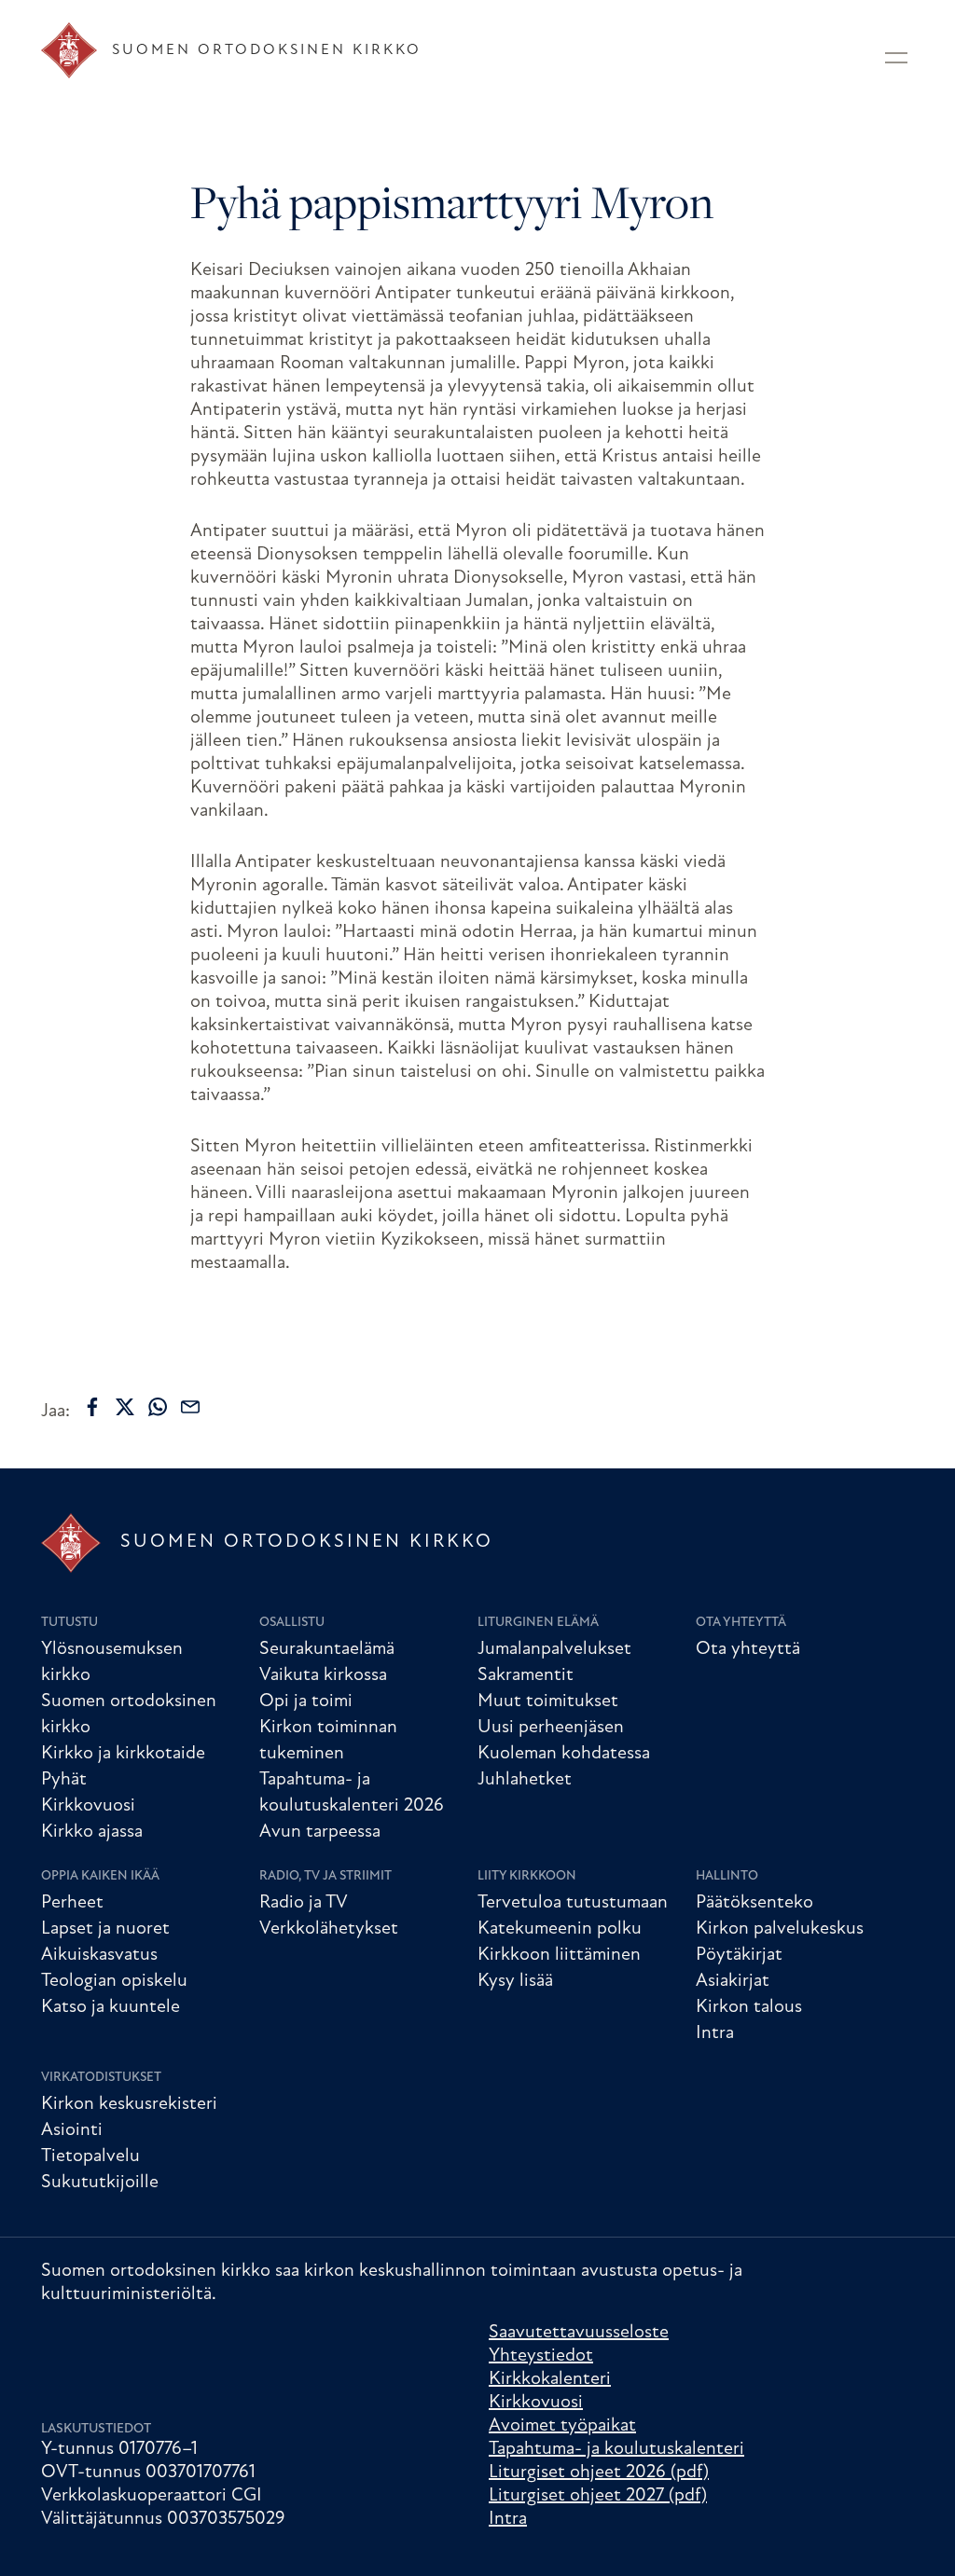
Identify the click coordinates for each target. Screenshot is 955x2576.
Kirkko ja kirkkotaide (123, 1754)
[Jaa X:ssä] (125, 1407)
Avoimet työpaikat (562, 2426)
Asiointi (72, 2130)
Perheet (72, 1903)
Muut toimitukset (548, 1701)
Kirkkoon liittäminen (559, 1955)
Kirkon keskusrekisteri (129, 2104)
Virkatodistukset (101, 2078)
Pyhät (64, 1780)
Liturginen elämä (538, 1623)
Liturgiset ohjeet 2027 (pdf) (598, 2496)
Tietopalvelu (90, 2156)
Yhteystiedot (541, 2356)
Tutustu (69, 1623)
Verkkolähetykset (329, 1929)
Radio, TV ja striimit (325, 1876)
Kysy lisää (515, 1981)
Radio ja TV (304, 1903)
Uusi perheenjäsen (551, 1728)
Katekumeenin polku (560, 1929)
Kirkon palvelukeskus (780, 1929)
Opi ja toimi (306, 1701)
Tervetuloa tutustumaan (573, 1903)
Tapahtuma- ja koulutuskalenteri (616, 2449)
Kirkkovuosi (88, 1806)
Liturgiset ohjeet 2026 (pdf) (599, 2473)
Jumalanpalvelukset (554, 1649)
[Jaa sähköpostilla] (190, 1407)
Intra (715, 2033)
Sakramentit (526, 1675)
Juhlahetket (525, 1780)
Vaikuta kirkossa (323, 1675)
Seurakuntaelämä (327, 1649)
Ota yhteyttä (741, 1623)
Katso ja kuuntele (111, 2007)
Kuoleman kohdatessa (564, 1754)
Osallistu (292, 1623)
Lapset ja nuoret (105, 1929)
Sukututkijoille (100, 2183)
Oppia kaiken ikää (100, 1876)
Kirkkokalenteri (550, 2379)
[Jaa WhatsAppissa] (158, 1407)
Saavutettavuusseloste (579, 2333)
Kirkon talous (749, 2007)
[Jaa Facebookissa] (92, 1407)
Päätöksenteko (754, 1903)
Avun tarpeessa (320, 1832)
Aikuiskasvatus (99, 1955)
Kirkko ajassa (92, 1832)
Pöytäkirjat (739, 1955)
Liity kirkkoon (527, 1876)
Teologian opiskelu (114, 1981)
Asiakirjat (733, 1981)
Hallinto (727, 1876)
